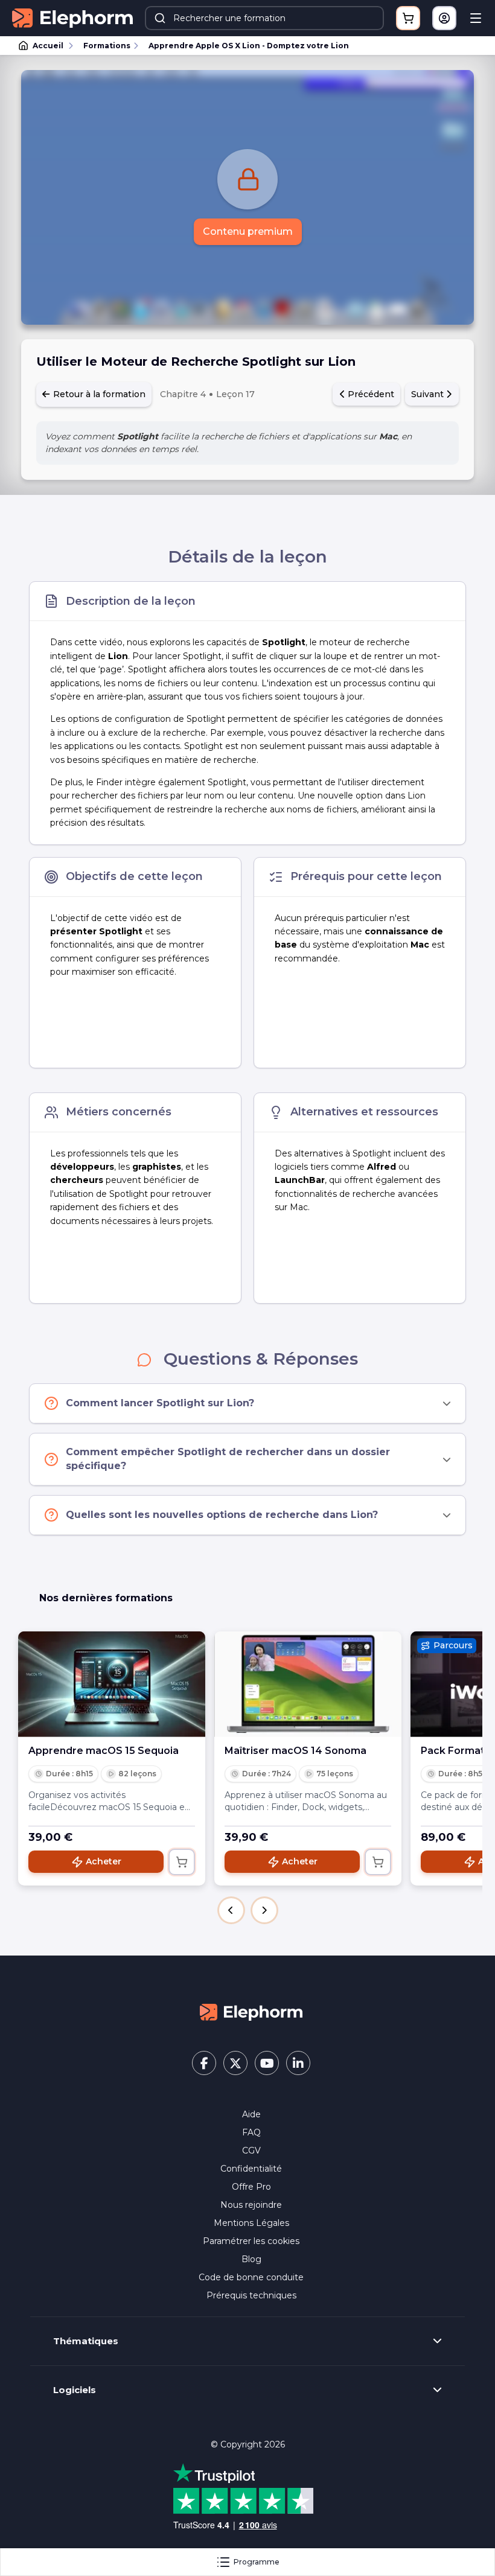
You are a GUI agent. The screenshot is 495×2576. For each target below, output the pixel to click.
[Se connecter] (444, 18)
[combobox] (264, 18)
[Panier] (408, 18)
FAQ (251, 2132)
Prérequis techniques (251, 2295)
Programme (257, 2562)
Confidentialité (251, 2169)
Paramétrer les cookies (251, 2241)
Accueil (48, 46)
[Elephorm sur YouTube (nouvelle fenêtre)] (267, 2063)
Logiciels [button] (75, 2390)
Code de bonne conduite (251, 2277)
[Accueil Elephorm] (251, 2011)
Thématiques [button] (86, 2341)
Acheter (104, 1861)
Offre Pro (251, 2187)
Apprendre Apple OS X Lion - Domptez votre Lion (249, 46)
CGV (251, 2150)
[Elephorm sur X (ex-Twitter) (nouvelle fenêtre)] (235, 2063)
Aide (251, 2114)
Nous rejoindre (251, 2205)
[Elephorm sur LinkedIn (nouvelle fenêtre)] (298, 2063)
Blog (251, 2259)
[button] (231, 1910)
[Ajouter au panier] (182, 1862)
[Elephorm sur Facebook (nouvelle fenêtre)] (204, 2063)
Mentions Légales (251, 2223)
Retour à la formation (98, 394)
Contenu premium (248, 231)
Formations (107, 46)
